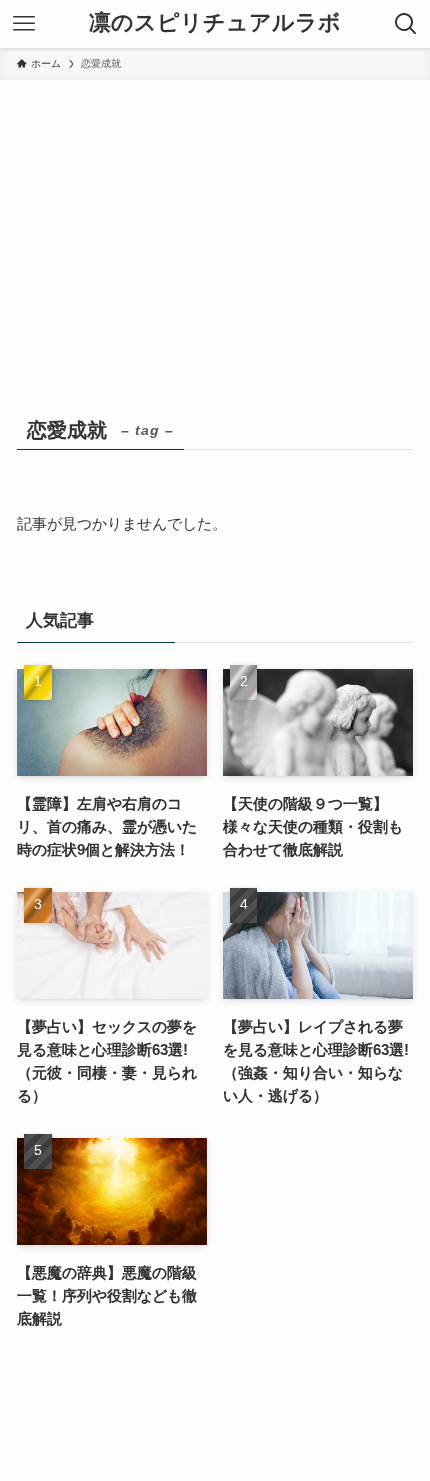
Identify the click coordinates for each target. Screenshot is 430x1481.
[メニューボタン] (24, 24)
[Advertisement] (215, 261)
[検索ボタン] (406, 24)
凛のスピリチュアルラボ (215, 24)
